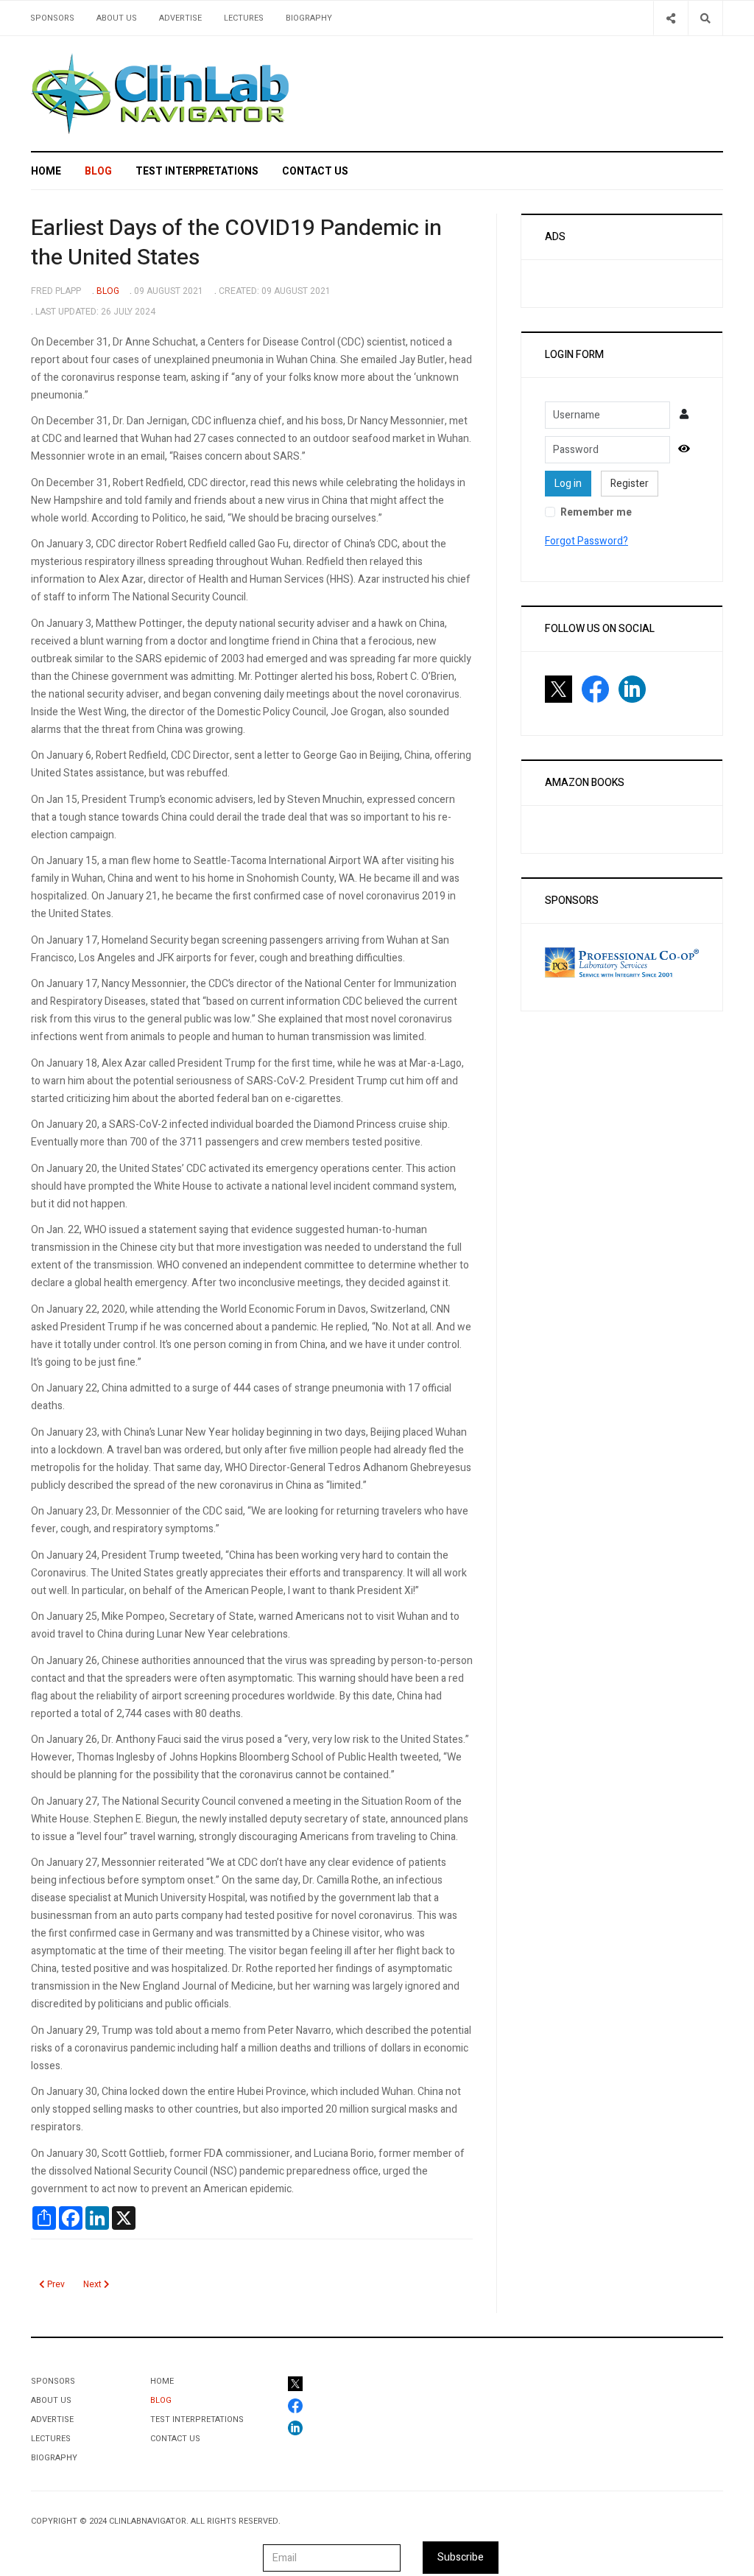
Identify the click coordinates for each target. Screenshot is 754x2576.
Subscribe (461, 2557)
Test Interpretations (197, 171)
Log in (568, 484)
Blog (98, 171)
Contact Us (315, 171)
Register (630, 484)
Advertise (180, 18)
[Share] (670, 18)
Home (46, 171)
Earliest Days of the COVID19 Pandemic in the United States (236, 243)
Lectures (244, 18)
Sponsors (52, 18)
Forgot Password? (586, 541)
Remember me (596, 512)
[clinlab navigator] (160, 94)
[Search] (705, 18)
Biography (309, 18)
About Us (117, 18)
